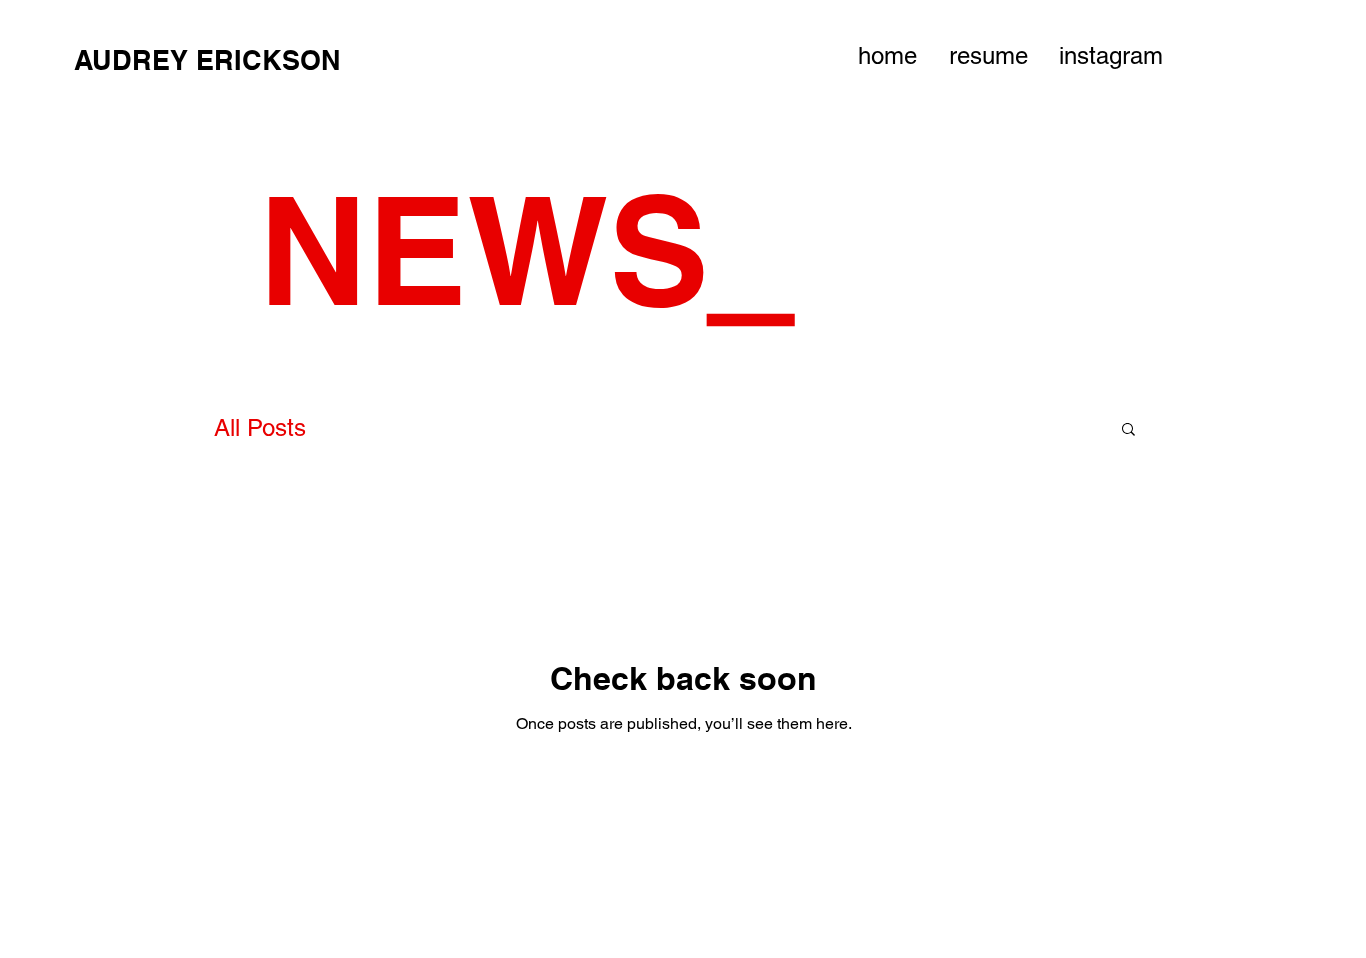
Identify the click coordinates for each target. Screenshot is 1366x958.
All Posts (260, 427)
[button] (1128, 430)
